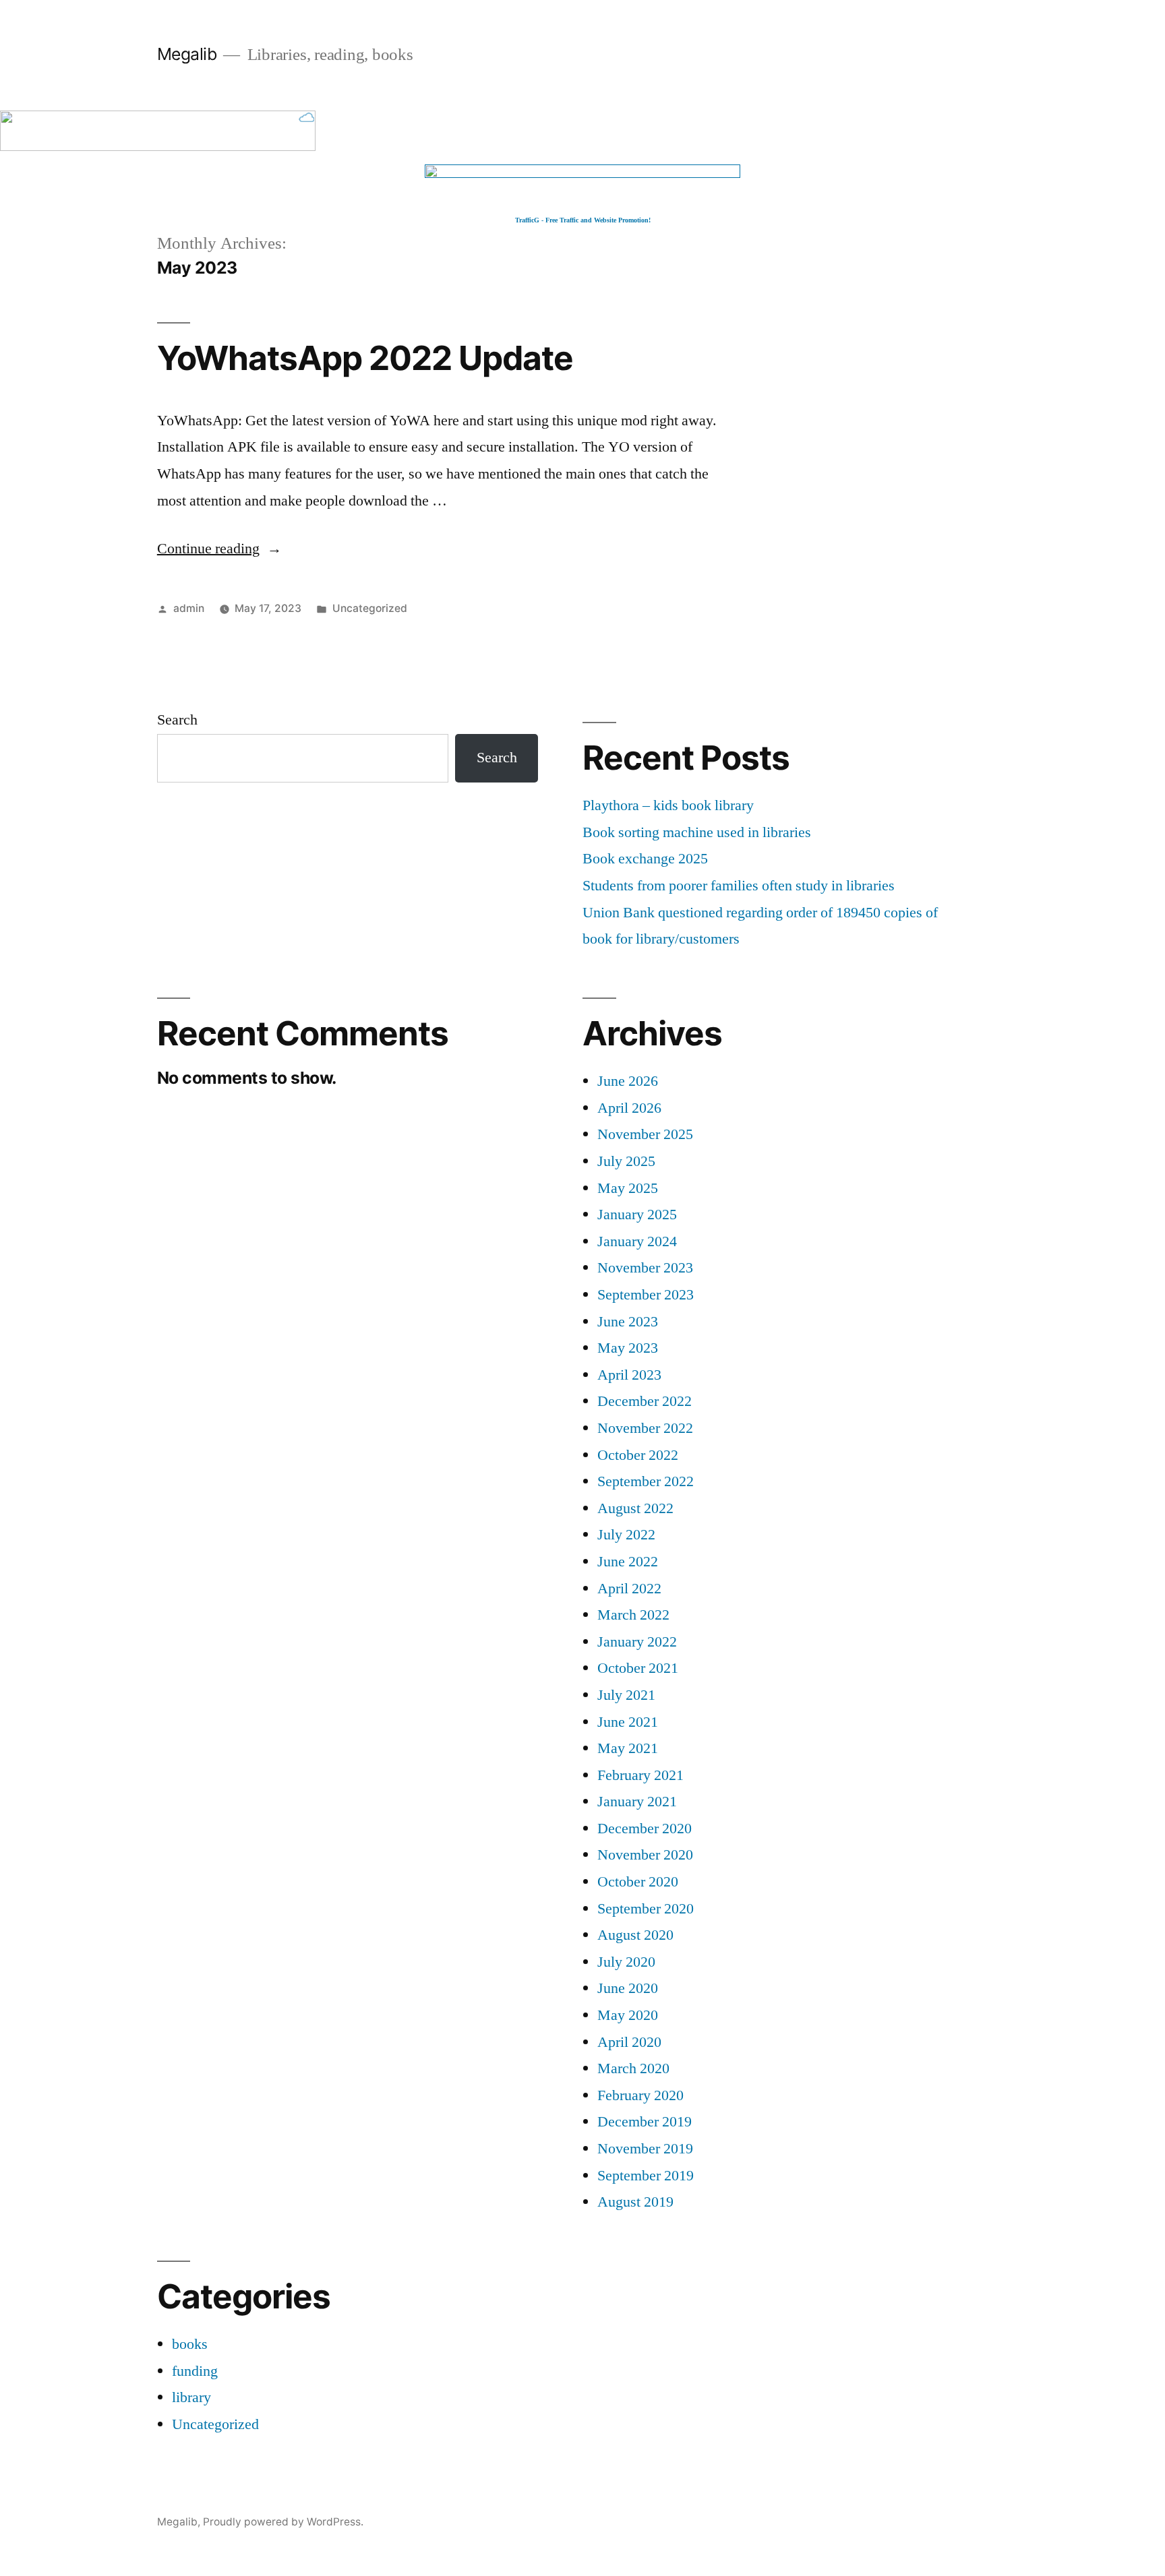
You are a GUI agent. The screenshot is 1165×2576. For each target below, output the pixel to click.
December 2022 (645, 1401)
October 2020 (638, 1882)
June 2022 (628, 1562)
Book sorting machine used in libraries (697, 832)
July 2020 (626, 1962)
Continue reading (219, 549)
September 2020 (646, 1909)
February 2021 (640, 1775)
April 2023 (629, 1375)
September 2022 (646, 1481)
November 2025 (645, 1134)
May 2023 (628, 1348)
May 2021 (628, 1748)
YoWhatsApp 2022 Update (365, 358)
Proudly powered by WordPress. (283, 2522)
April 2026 (629, 1108)
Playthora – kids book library (668, 805)
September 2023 (646, 1295)
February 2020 (640, 2095)
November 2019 (645, 2149)
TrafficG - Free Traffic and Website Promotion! (583, 220)
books (190, 2344)
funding (195, 2371)
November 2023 (645, 1268)
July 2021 (626, 1695)
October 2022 (638, 1455)
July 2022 (626, 1535)
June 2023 (628, 1322)
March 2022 (633, 1615)
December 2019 (645, 2122)
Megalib (187, 54)
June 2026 (628, 1081)
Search (177, 720)
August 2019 (635, 2202)
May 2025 (628, 1188)
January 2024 (637, 1241)
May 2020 (628, 2015)
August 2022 (635, 1508)
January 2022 (637, 1642)
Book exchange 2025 (645, 859)
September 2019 (646, 2176)
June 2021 (628, 1722)
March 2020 (633, 2068)
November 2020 (645, 1855)
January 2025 (637, 1215)
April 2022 (629, 1589)
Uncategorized (370, 608)
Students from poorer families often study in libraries (739, 886)
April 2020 (629, 2042)
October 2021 (638, 1668)
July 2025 (626, 1161)
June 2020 (628, 1988)
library (191, 2397)
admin (189, 608)
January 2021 (637, 1802)
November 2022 (645, 1428)
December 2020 (645, 1829)
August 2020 (635, 1935)
